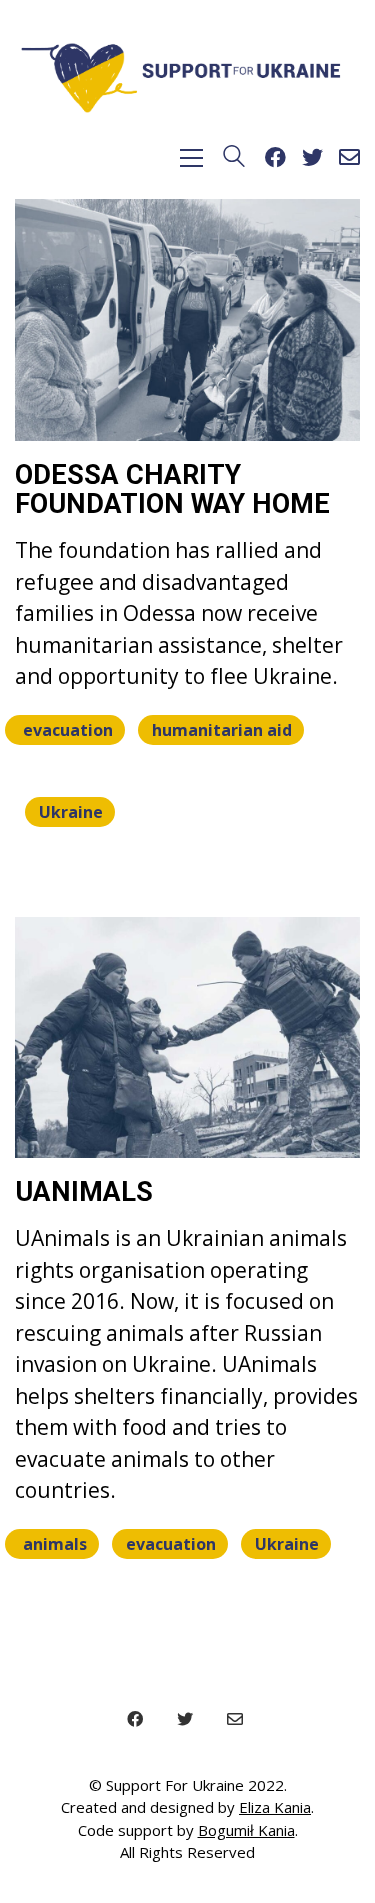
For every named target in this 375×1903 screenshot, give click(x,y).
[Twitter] (185, 1719)
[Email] (235, 1719)
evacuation (68, 730)
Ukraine (71, 812)
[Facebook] (135, 1719)
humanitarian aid (222, 730)
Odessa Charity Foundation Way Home (172, 490)
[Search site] (234, 160)
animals (55, 1544)
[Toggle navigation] (191, 158)
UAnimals (84, 1193)
